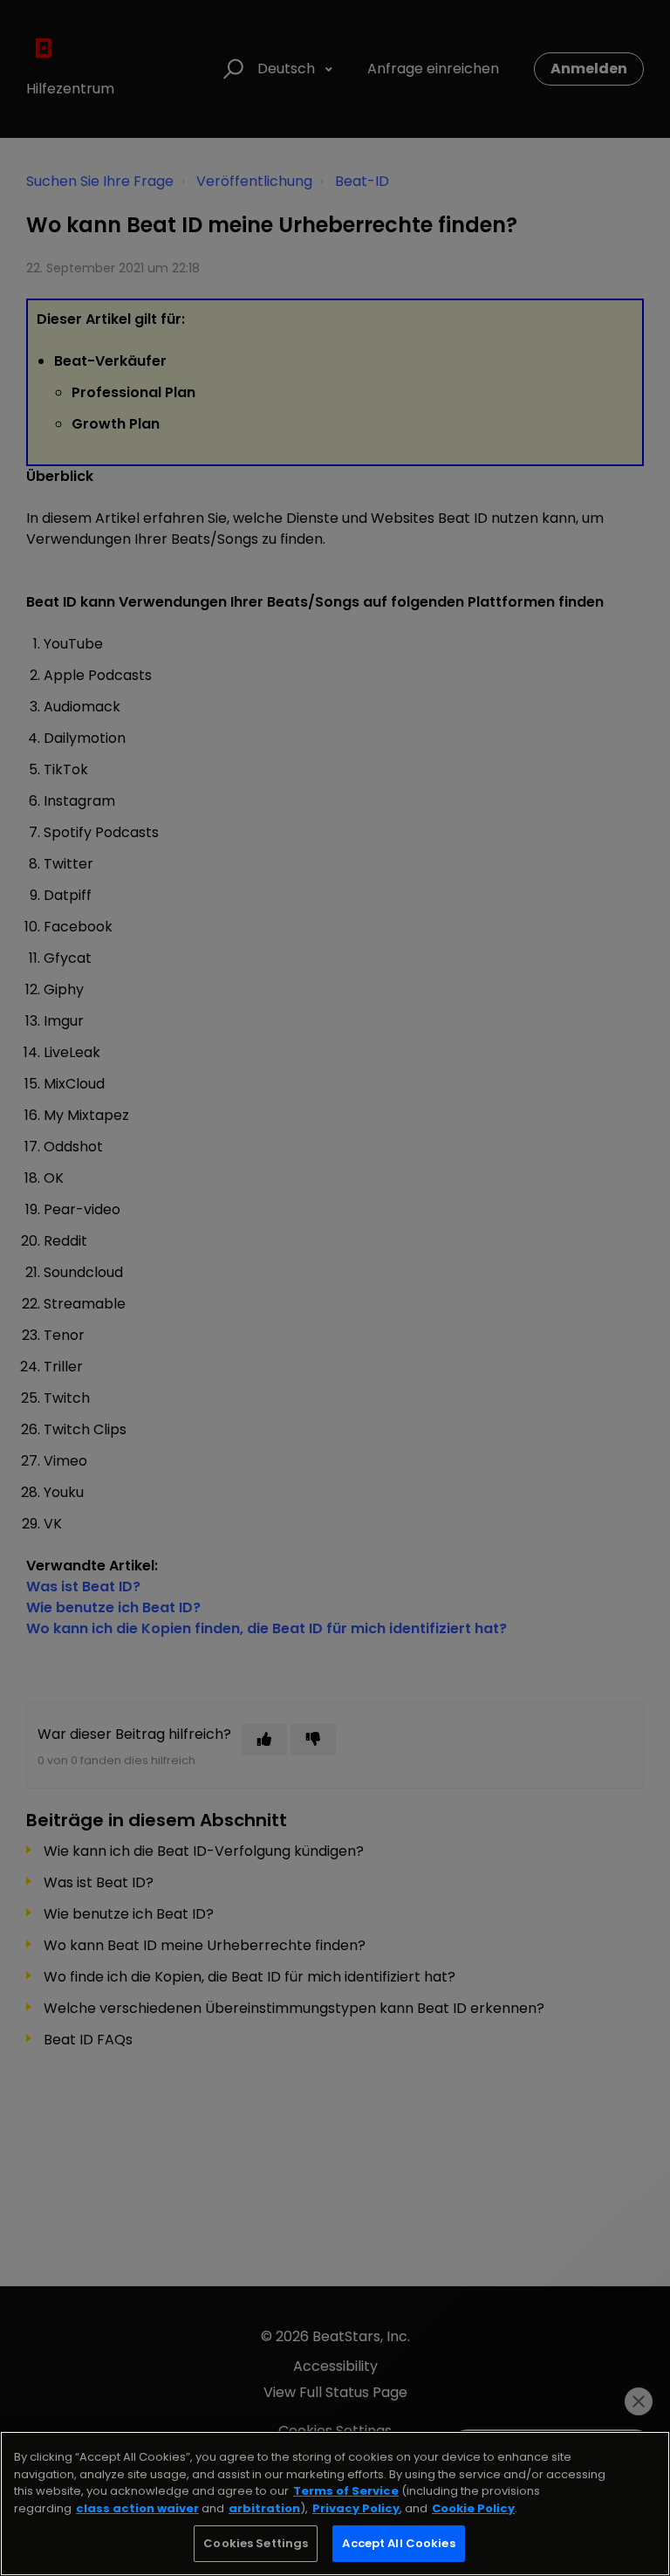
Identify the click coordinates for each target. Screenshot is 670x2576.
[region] (335, 2504)
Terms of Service (346, 2491)
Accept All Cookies (398, 2543)
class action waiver (137, 2508)
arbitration (264, 2508)
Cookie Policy (473, 2508)
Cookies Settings (256, 2543)
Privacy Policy (356, 2508)
